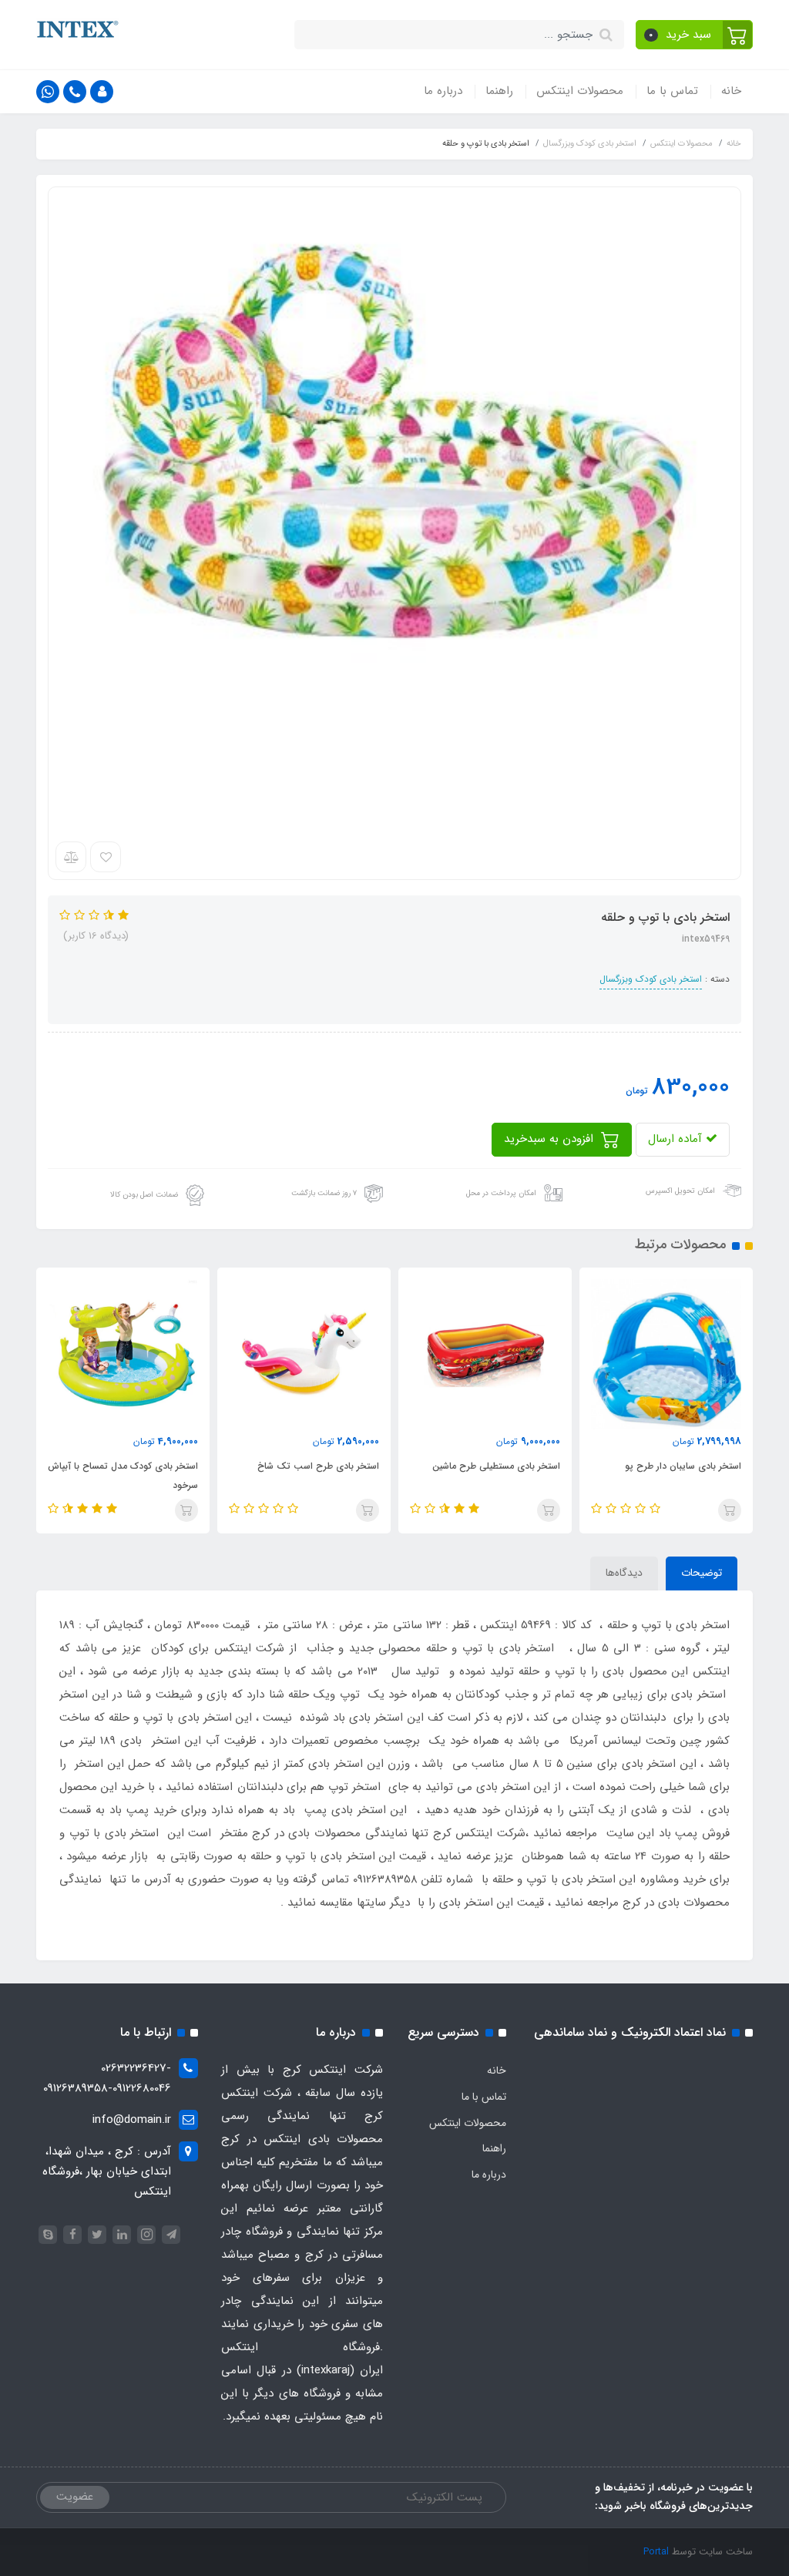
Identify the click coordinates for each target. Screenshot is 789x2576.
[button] (695, 35)
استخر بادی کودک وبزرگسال (651, 979)
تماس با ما (672, 91)
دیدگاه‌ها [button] (624, 1573)
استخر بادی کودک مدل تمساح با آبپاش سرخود (123, 1476)
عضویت (75, 2497)
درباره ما (443, 91)
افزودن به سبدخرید (551, 1139)
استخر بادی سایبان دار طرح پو (683, 1466)
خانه (731, 91)
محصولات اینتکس (580, 91)
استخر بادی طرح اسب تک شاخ (318, 1466)
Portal (656, 2552)
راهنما (499, 91)
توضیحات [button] (702, 1573)
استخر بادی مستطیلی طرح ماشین (496, 1466)
